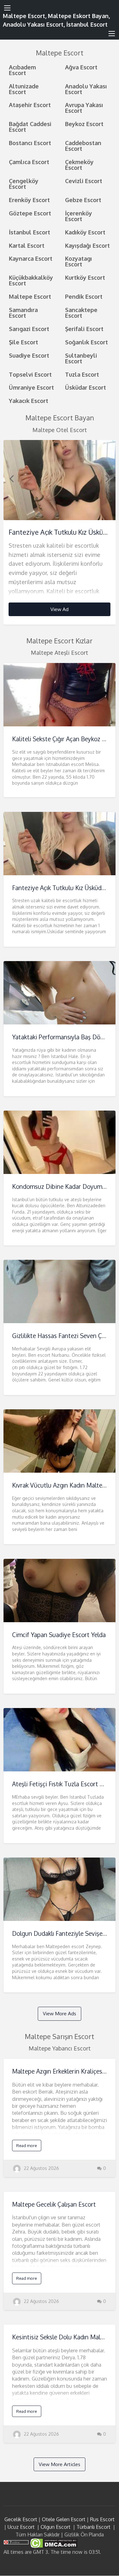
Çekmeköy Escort (79, 165)
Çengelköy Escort (24, 184)
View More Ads (60, 2013)
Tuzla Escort (82, 374)
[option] (60, 532)
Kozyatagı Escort (79, 261)
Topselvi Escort (30, 374)
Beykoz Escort (84, 124)
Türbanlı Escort (93, 2527)
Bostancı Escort (30, 143)
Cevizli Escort (84, 181)
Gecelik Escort (21, 2519)
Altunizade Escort (24, 89)
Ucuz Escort (21, 2527)
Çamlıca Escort (29, 162)
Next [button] (108, 478)
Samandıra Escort (23, 312)
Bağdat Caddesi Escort (30, 127)
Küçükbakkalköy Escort (31, 280)
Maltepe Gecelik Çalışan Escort (54, 2204)
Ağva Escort (81, 67)
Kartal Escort (27, 245)
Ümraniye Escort (31, 387)
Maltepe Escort (30, 296)
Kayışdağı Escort (87, 245)
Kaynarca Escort (31, 258)
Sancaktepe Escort (81, 312)
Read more (26, 2146)
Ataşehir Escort (30, 105)
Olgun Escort (56, 2527)
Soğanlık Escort (86, 342)
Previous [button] (11, 478)
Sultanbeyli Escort (81, 358)
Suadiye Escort (29, 355)
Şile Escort (23, 342)
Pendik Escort (84, 296)
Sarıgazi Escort (29, 329)
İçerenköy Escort (79, 216)
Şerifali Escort (84, 329)
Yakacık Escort (29, 401)
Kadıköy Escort (85, 232)
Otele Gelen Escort (64, 2519)
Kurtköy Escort (85, 277)
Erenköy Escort (29, 200)
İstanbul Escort (30, 232)
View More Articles (60, 2464)
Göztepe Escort (30, 213)
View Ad (60, 609)
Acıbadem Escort (22, 70)
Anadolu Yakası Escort (86, 89)
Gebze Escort (83, 200)
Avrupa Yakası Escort (84, 108)
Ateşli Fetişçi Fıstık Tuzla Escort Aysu (63, 1784)
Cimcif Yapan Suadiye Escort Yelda (59, 1635)
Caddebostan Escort (83, 146)
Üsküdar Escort (86, 387)
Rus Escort (102, 2519)
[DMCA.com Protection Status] (53, 2543)
